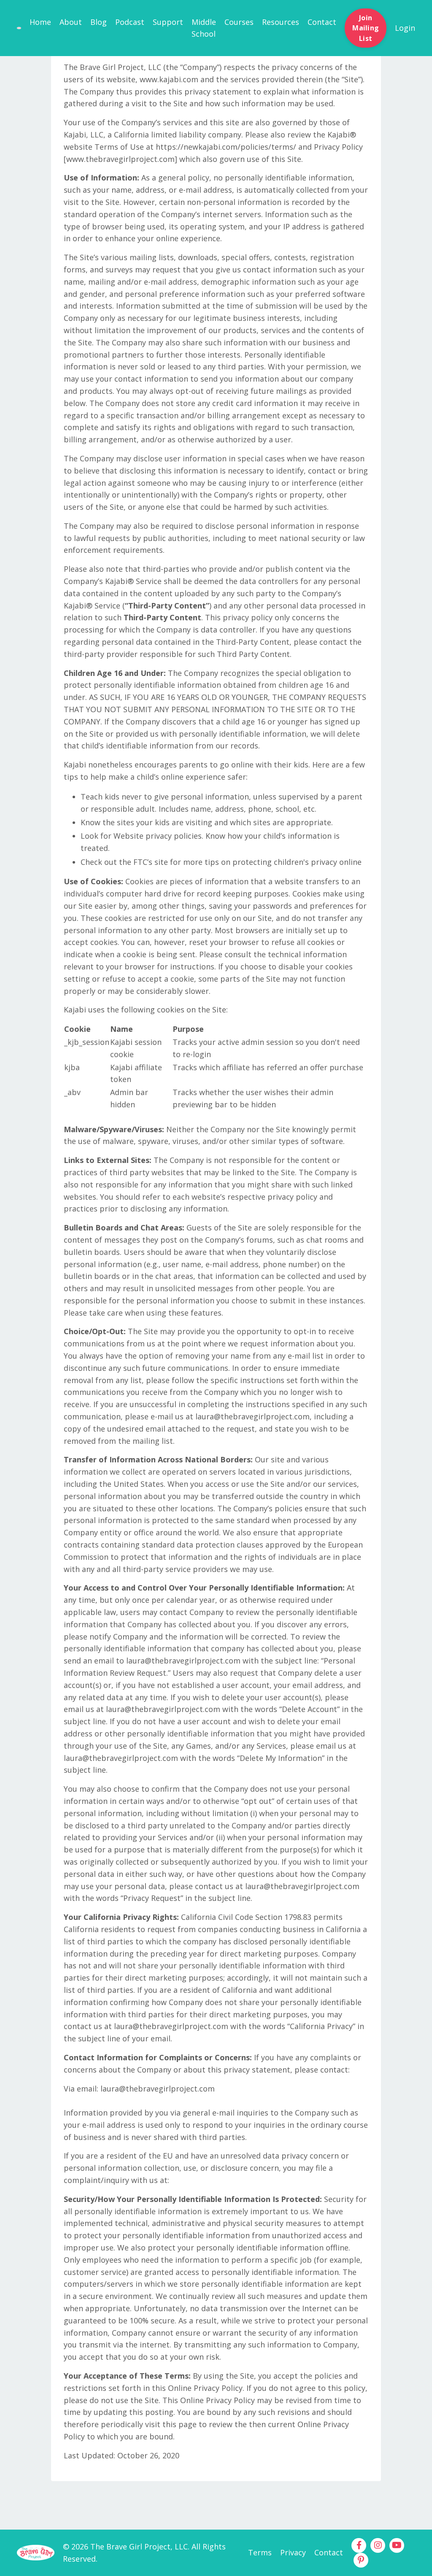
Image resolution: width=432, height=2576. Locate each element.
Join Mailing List (366, 28)
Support (168, 22)
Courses (239, 22)
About (71, 22)
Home (40, 22)
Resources (281, 22)
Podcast (130, 22)
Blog (99, 22)
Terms (260, 2552)
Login (405, 28)
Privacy (293, 2552)
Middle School (204, 28)
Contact (322, 22)
